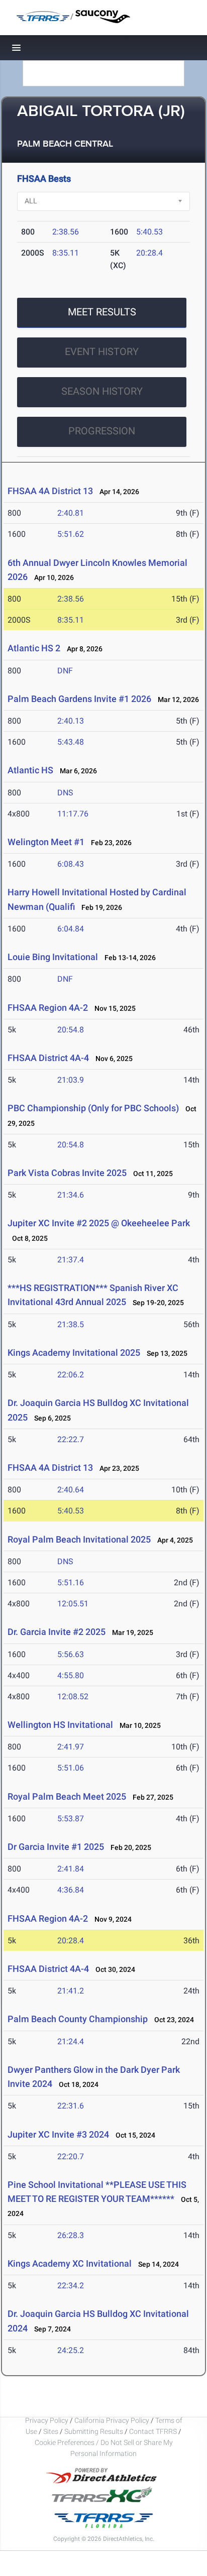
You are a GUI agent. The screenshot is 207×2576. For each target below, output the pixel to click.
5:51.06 (71, 1768)
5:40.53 (149, 232)
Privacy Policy (47, 2420)
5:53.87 (71, 1819)
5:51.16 (71, 1583)
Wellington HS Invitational (61, 1725)
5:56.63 (71, 1654)
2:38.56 (66, 232)
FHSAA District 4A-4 (48, 1058)
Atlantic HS (31, 770)
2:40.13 (71, 721)
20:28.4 (149, 253)
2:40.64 (71, 1490)
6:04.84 (71, 929)
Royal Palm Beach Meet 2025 (67, 1796)
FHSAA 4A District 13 (50, 491)
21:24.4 (71, 2041)
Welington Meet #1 (47, 842)
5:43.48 (71, 742)
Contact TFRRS (154, 2431)
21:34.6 (71, 1195)
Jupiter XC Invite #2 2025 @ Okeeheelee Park (99, 1223)
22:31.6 (71, 2106)
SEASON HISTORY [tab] (102, 391)
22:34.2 (71, 2286)
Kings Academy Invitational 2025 (74, 1353)
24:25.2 (71, 2350)
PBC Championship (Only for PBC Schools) (94, 1108)
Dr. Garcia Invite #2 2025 (57, 1632)
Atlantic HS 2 (35, 648)
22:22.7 (71, 1439)
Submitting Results (94, 2431)
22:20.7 (71, 2156)
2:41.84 (71, 1869)
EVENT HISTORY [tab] (102, 352)
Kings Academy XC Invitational (71, 2263)
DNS (65, 793)
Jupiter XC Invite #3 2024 (58, 2134)
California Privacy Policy (112, 2420)
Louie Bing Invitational (53, 957)
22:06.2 (71, 1375)
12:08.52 (73, 1696)
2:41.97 (71, 1747)
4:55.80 (71, 1675)
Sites (51, 2431)
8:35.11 (66, 253)
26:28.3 (71, 2235)
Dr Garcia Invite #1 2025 (56, 1847)
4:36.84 (71, 1890)
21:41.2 (71, 1991)
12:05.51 (73, 1604)
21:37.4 (71, 1260)
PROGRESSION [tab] (102, 431)
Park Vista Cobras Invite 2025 (68, 1173)
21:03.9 (71, 1080)
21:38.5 (71, 1324)
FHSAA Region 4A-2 (48, 1008)
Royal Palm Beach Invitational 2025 (79, 1539)
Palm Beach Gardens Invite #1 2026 (79, 699)
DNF (65, 671)
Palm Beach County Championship (78, 2019)
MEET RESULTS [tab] (102, 312)
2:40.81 (71, 513)
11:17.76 (73, 814)
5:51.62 (71, 534)
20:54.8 (71, 1030)
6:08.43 (71, 864)
